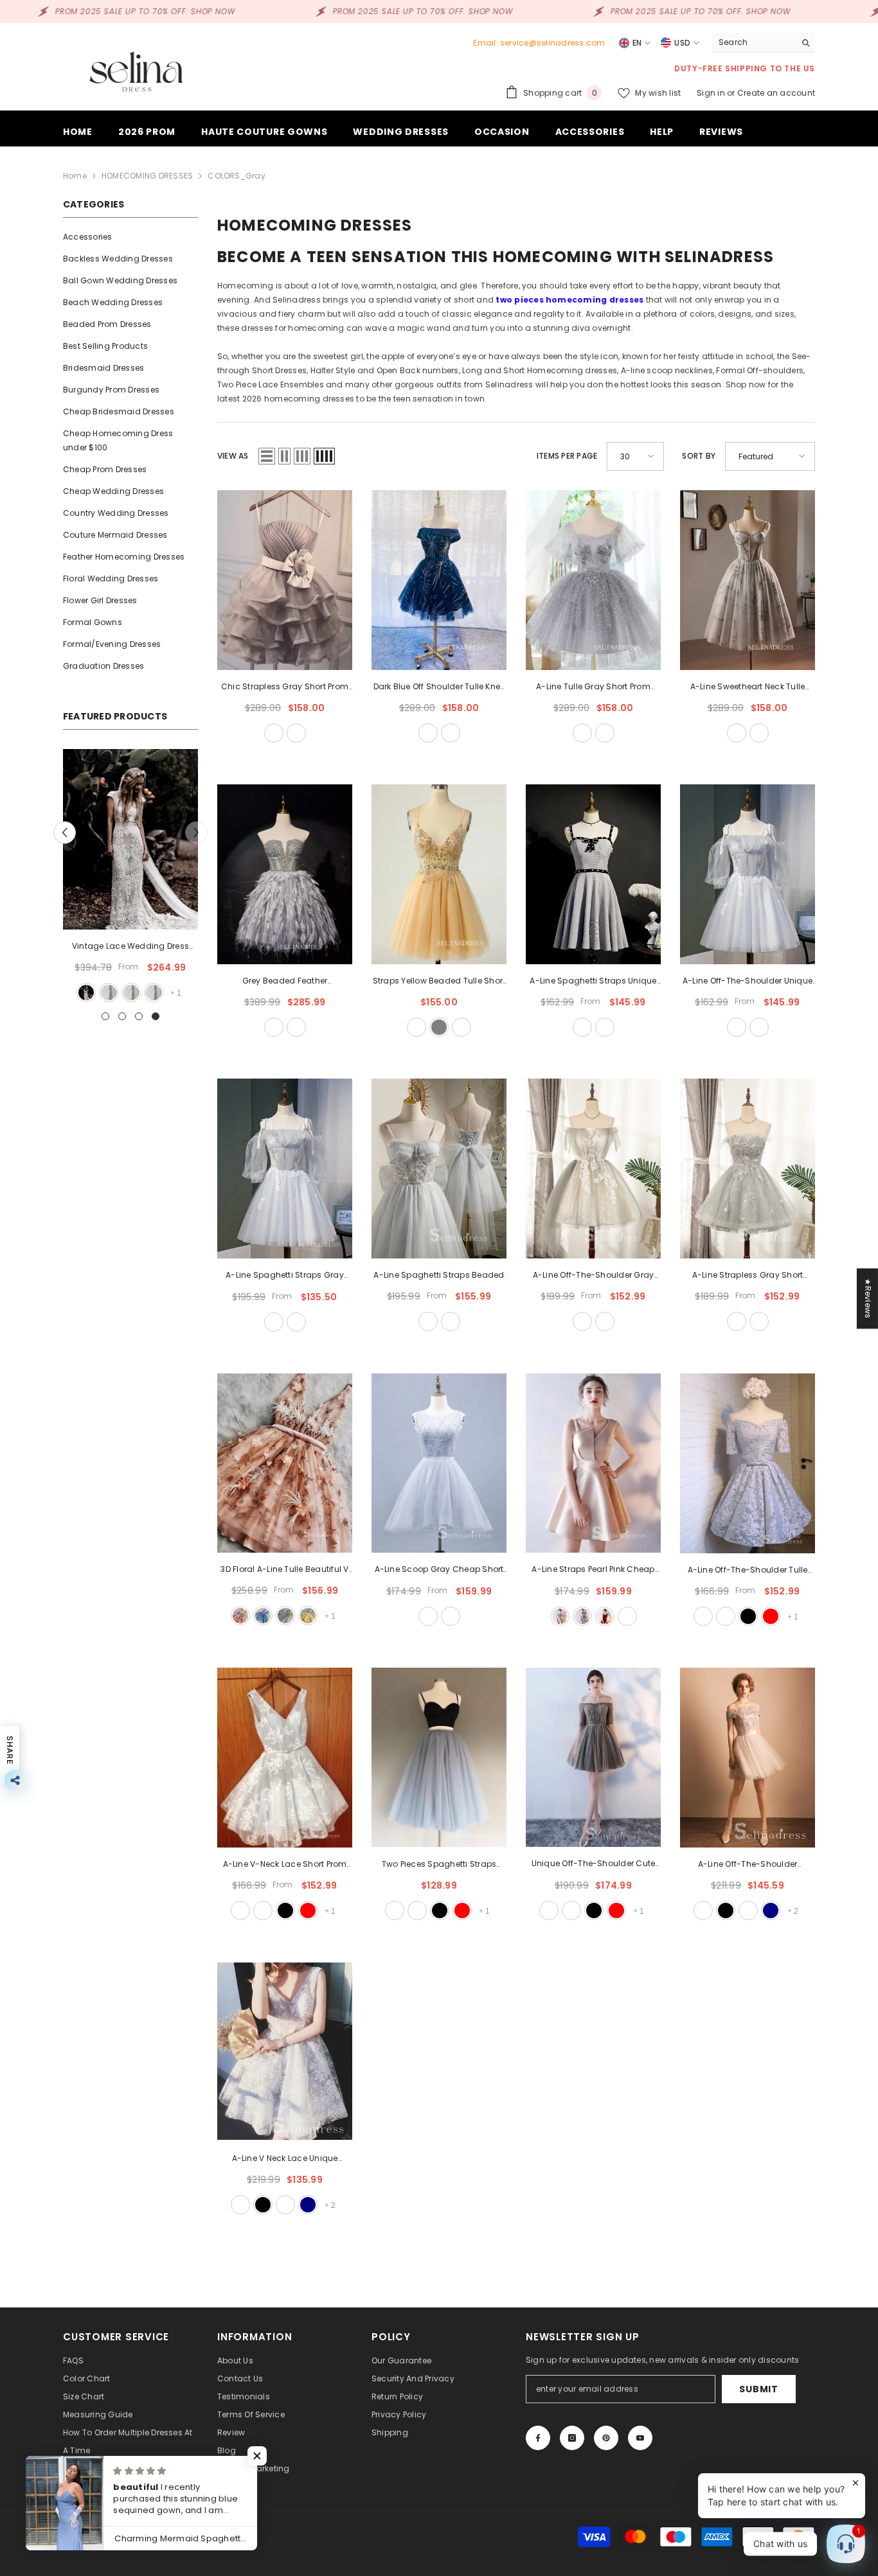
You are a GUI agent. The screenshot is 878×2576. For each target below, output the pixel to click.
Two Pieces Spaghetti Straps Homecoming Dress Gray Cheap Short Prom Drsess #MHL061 (439, 1865)
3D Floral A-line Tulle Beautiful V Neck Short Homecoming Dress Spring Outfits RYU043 (284, 1570)
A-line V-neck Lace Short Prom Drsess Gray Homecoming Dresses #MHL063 (285, 1865)
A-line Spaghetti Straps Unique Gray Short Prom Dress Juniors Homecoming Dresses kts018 (593, 982)
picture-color (108, 992)
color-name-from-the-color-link (153, 992)
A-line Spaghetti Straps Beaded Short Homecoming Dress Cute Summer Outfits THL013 (439, 1276)
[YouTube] (640, 2438)
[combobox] (754, 42)
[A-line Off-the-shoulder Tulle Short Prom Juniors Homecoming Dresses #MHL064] (748, 1463)
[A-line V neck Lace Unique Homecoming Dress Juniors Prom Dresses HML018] (285, 2052)
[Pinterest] (606, 2438)
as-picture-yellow (308, 1616)
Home (75, 176)
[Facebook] (538, 2438)
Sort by (699, 456)
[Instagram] (572, 2438)
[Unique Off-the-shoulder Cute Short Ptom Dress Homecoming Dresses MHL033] (593, 1758)
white (130, 992)
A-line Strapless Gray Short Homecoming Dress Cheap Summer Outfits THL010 (748, 1276)
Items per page (567, 456)
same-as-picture (274, 1027)
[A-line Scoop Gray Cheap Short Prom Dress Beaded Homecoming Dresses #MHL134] (439, 1463)
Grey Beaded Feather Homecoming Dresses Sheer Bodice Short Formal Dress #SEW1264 (285, 982)
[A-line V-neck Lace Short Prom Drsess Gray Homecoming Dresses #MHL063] (285, 1758)
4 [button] (156, 1016)
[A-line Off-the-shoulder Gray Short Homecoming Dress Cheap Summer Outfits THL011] (593, 1169)
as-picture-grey (285, 1616)
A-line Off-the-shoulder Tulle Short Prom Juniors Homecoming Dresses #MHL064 (748, 1571)
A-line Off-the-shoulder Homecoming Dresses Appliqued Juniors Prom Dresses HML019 (748, 1865)
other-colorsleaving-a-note (461, 1027)
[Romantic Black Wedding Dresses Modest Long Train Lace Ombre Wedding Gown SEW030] (130, 839)
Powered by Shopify (187, 2536)
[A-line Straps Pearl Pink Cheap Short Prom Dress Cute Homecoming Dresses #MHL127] (593, 1463)
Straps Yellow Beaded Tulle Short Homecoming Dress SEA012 (439, 982)
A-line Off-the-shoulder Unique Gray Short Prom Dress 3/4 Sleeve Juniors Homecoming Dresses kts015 (748, 982)
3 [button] (139, 1016)
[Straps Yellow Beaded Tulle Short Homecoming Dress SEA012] (439, 874)
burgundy (605, 1616)
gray (439, 1027)
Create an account (776, 93)
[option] (130, 877)
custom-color (296, 1027)
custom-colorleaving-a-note (451, 1616)
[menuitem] (130, 237)
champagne (417, 1027)
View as (233, 456)
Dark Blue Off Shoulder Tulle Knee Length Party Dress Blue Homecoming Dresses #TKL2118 (439, 687)
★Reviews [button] (868, 1298)
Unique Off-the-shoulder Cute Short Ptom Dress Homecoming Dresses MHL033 (593, 1864)
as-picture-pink (240, 1616)
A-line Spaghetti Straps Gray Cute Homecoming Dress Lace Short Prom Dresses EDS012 (284, 1276)
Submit (758, 2389)
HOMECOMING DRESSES (147, 176)
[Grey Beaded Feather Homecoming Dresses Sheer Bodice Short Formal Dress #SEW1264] (285, 874)
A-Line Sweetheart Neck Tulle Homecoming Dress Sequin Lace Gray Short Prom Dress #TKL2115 (748, 687)
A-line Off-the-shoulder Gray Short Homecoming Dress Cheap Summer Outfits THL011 (593, 1276)
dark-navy (771, 1910)
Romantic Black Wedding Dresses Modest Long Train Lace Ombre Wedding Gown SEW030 (130, 947)
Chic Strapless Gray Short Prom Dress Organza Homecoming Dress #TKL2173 (285, 687)
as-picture (274, 733)
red (771, 1616)
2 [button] (122, 1016)
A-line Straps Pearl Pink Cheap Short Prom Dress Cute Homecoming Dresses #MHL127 (593, 1570)
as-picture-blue (263, 1616)
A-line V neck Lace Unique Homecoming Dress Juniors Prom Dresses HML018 (285, 2159)
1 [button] (105, 1016)
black (748, 1616)
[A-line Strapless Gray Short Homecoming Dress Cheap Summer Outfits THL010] (748, 1169)
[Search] (764, 43)
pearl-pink (560, 1616)
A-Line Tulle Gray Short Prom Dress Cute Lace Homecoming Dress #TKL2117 (593, 687)
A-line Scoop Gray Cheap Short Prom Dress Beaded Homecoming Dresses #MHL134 (439, 1570)
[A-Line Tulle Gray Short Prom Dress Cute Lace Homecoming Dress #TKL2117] (593, 580)
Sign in (712, 93)
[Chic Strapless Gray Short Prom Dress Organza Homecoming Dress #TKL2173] (285, 580)
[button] (65, 832)
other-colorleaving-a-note (296, 733)
